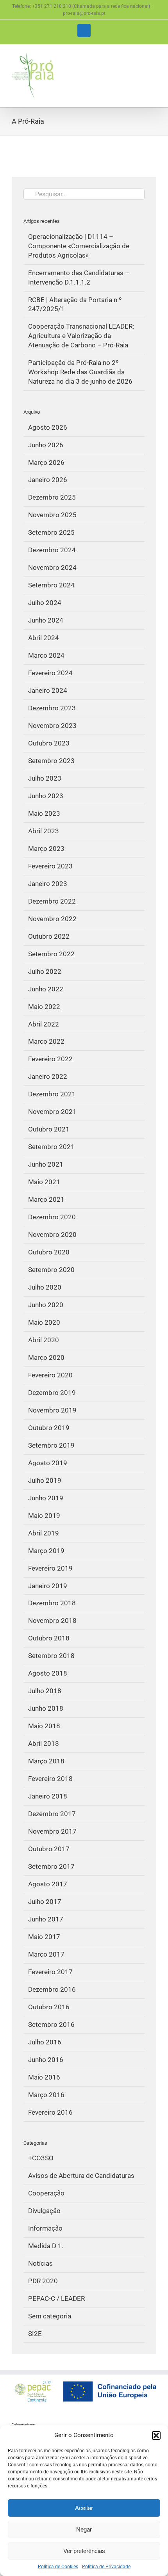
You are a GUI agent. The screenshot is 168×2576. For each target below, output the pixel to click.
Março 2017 (46, 1954)
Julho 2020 (45, 1287)
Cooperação (46, 2193)
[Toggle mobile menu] (153, 56)
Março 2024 (46, 655)
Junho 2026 (46, 445)
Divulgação (44, 2211)
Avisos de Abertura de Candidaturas (81, 2176)
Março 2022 (46, 1041)
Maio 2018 (44, 1726)
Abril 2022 (44, 1024)
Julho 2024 (45, 603)
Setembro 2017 (51, 1866)
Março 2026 (46, 463)
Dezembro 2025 (52, 497)
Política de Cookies (58, 2567)
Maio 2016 (44, 2077)
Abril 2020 (44, 1340)
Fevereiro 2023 (50, 866)
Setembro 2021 (51, 1147)
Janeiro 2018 (48, 1796)
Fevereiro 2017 (50, 1972)
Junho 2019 (46, 1498)
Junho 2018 (46, 1708)
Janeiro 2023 (48, 884)
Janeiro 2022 (48, 1076)
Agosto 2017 (48, 1884)
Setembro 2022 (51, 954)
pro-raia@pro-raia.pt (84, 13)
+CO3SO (41, 2158)
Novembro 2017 (52, 1831)
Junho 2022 (46, 989)
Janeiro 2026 (48, 480)
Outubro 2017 (49, 1849)
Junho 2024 (46, 620)
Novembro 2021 (52, 1112)
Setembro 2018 (51, 1656)
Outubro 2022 (49, 936)
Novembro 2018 (52, 1621)
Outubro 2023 (49, 743)
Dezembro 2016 (52, 1989)
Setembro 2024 (51, 585)
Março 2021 (46, 1199)
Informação (45, 2228)
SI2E (35, 2334)
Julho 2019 (45, 1480)
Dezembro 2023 (52, 708)
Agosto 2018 (48, 1673)
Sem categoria (50, 2316)
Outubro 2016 (49, 2007)
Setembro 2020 (51, 1270)
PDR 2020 (43, 2281)
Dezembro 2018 (52, 1603)
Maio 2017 (44, 1937)
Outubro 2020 (49, 1252)
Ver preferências (84, 2551)
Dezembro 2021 (52, 1094)
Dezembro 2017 (52, 1814)
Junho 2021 (46, 1164)
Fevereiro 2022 (50, 1059)
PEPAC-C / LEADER (56, 2298)
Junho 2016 (46, 2060)
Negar (84, 2529)
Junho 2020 (46, 1305)
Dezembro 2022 (52, 901)
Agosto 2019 (48, 1463)
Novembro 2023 (52, 726)
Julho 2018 (45, 1691)
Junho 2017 (46, 1919)
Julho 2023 (45, 778)
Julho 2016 (45, 2042)
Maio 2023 (44, 813)
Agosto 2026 (48, 427)
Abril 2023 (44, 831)
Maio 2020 (44, 1322)
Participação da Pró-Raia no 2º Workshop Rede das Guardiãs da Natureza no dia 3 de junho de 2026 (80, 372)
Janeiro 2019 (48, 1586)
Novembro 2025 (52, 515)
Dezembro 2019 (52, 1393)
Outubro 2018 (49, 1638)
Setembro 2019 (51, 1445)
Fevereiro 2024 (50, 673)
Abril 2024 (44, 638)
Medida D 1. (46, 2246)
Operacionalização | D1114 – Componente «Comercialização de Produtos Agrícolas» (79, 246)
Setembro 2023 (51, 761)
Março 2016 (46, 2095)
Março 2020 (46, 1357)
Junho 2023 (46, 796)
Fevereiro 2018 (50, 1779)
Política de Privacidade (106, 2567)
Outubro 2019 (49, 1428)
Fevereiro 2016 (50, 2112)
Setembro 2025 (51, 532)
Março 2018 (46, 1761)
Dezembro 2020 (52, 1217)
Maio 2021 (44, 1182)
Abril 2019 (44, 1533)
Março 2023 (46, 849)
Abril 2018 (44, 1743)
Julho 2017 (45, 1902)
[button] (156, 2435)
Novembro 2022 (52, 919)
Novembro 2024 (52, 568)
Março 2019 (46, 1551)
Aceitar (84, 2508)
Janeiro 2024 (48, 690)
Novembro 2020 (52, 1235)
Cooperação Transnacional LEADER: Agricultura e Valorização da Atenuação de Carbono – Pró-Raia (81, 336)
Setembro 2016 (51, 2025)
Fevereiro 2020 (50, 1375)
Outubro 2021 (49, 1129)
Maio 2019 (44, 1516)
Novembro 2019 (52, 1410)
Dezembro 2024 (52, 550)
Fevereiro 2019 (50, 1568)
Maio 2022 (44, 1007)
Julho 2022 (45, 971)
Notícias (40, 2263)
